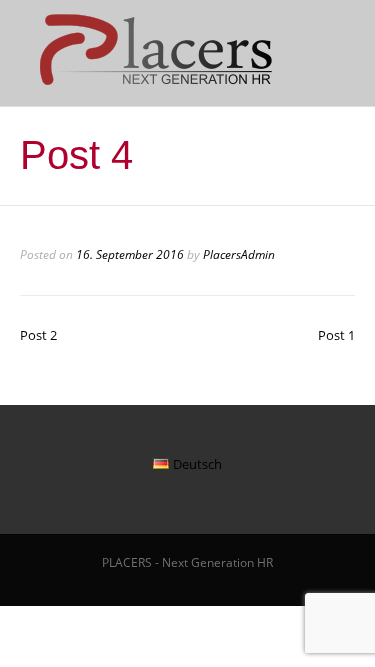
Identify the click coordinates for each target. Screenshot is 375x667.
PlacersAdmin (239, 254)
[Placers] (150, 85)
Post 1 (336, 335)
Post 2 (38, 335)
